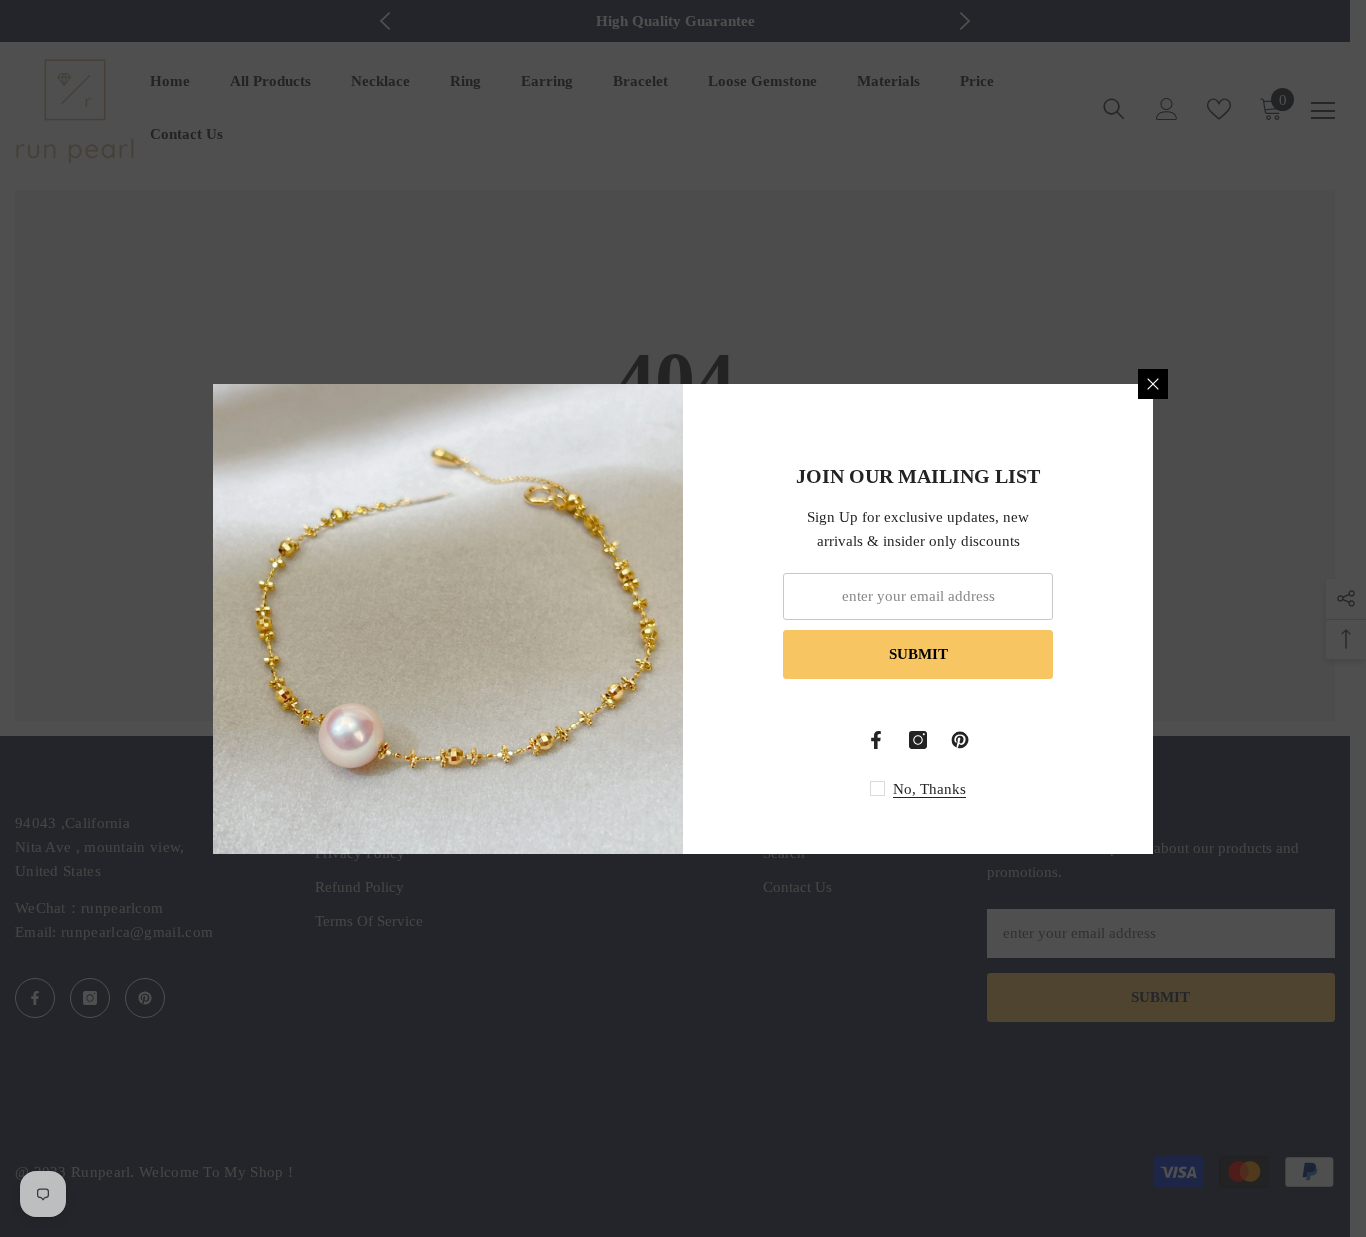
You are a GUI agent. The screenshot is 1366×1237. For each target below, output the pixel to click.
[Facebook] (876, 740)
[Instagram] (918, 740)
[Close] (1153, 384)
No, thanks (929, 789)
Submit (918, 654)
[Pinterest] (960, 740)
